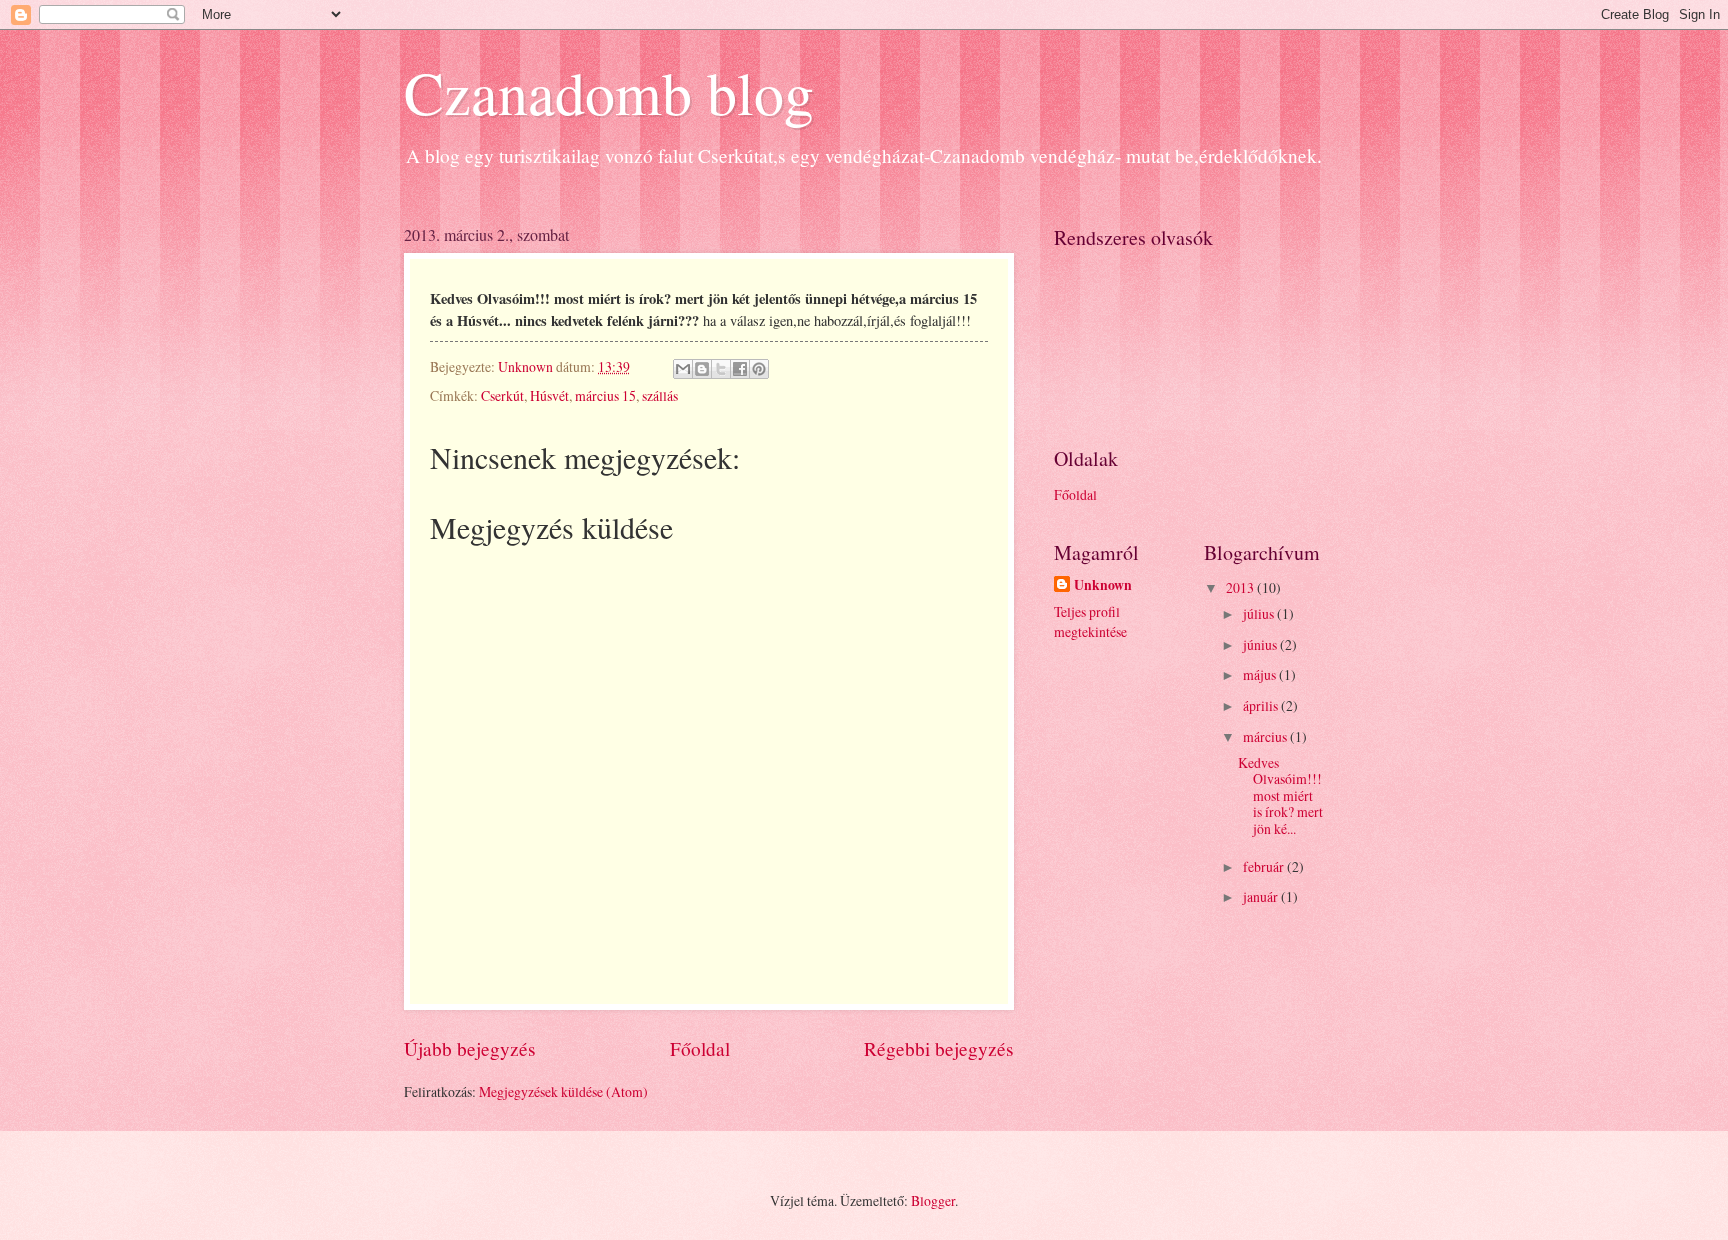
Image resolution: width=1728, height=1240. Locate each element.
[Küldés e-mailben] (683, 369)
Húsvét (549, 395)
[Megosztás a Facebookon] (740, 369)
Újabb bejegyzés (470, 1048)
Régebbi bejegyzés (939, 1048)
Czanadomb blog (609, 92)
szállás (660, 395)
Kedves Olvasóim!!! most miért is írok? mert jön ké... (1280, 795)
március (1266, 736)
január (1262, 896)
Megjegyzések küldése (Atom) (563, 1091)
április (1262, 705)
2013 (1241, 587)
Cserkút (502, 395)
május (1261, 674)
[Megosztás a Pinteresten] (759, 369)
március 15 (605, 395)
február (1265, 866)
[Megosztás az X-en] (721, 369)
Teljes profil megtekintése (1090, 621)
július (1260, 613)
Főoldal (700, 1048)
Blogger (933, 1200)
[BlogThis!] (702, 369)
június (1261, 644)
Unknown (1103, 585)
